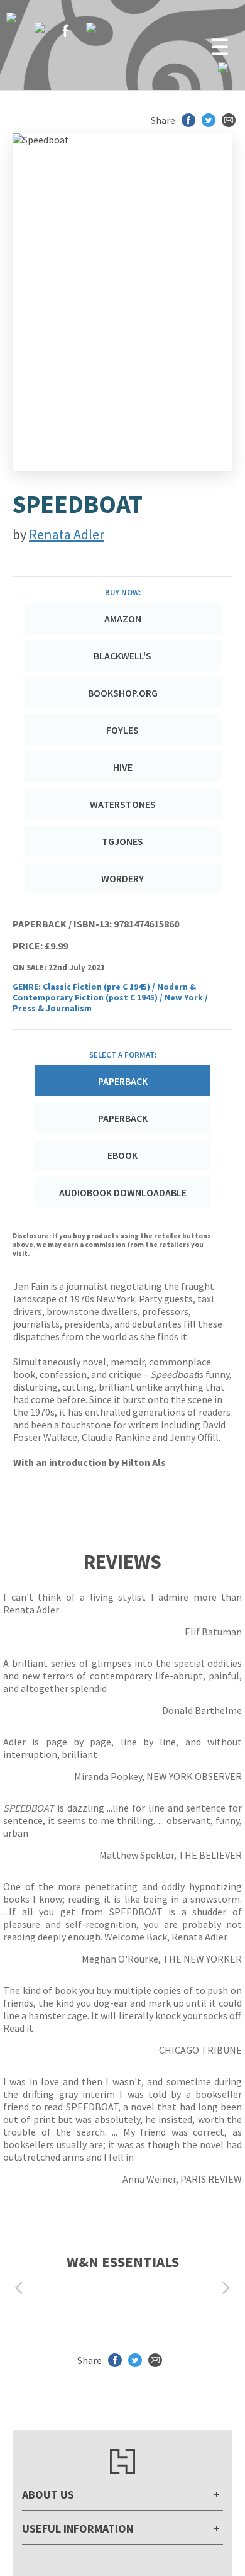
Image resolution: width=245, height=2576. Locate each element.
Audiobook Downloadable (123, 1192)
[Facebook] (65, 31)
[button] (19, 2288)
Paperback (123, 1118)
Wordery (122, 878)
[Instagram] (91, 28)
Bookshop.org (123, 693)
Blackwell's (122, 656)
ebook (122, 1155)
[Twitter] (40, 28)
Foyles (122, 730)
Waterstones (123, 804)
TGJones (122, 841)
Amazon (123, 619)
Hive (123, 767)
